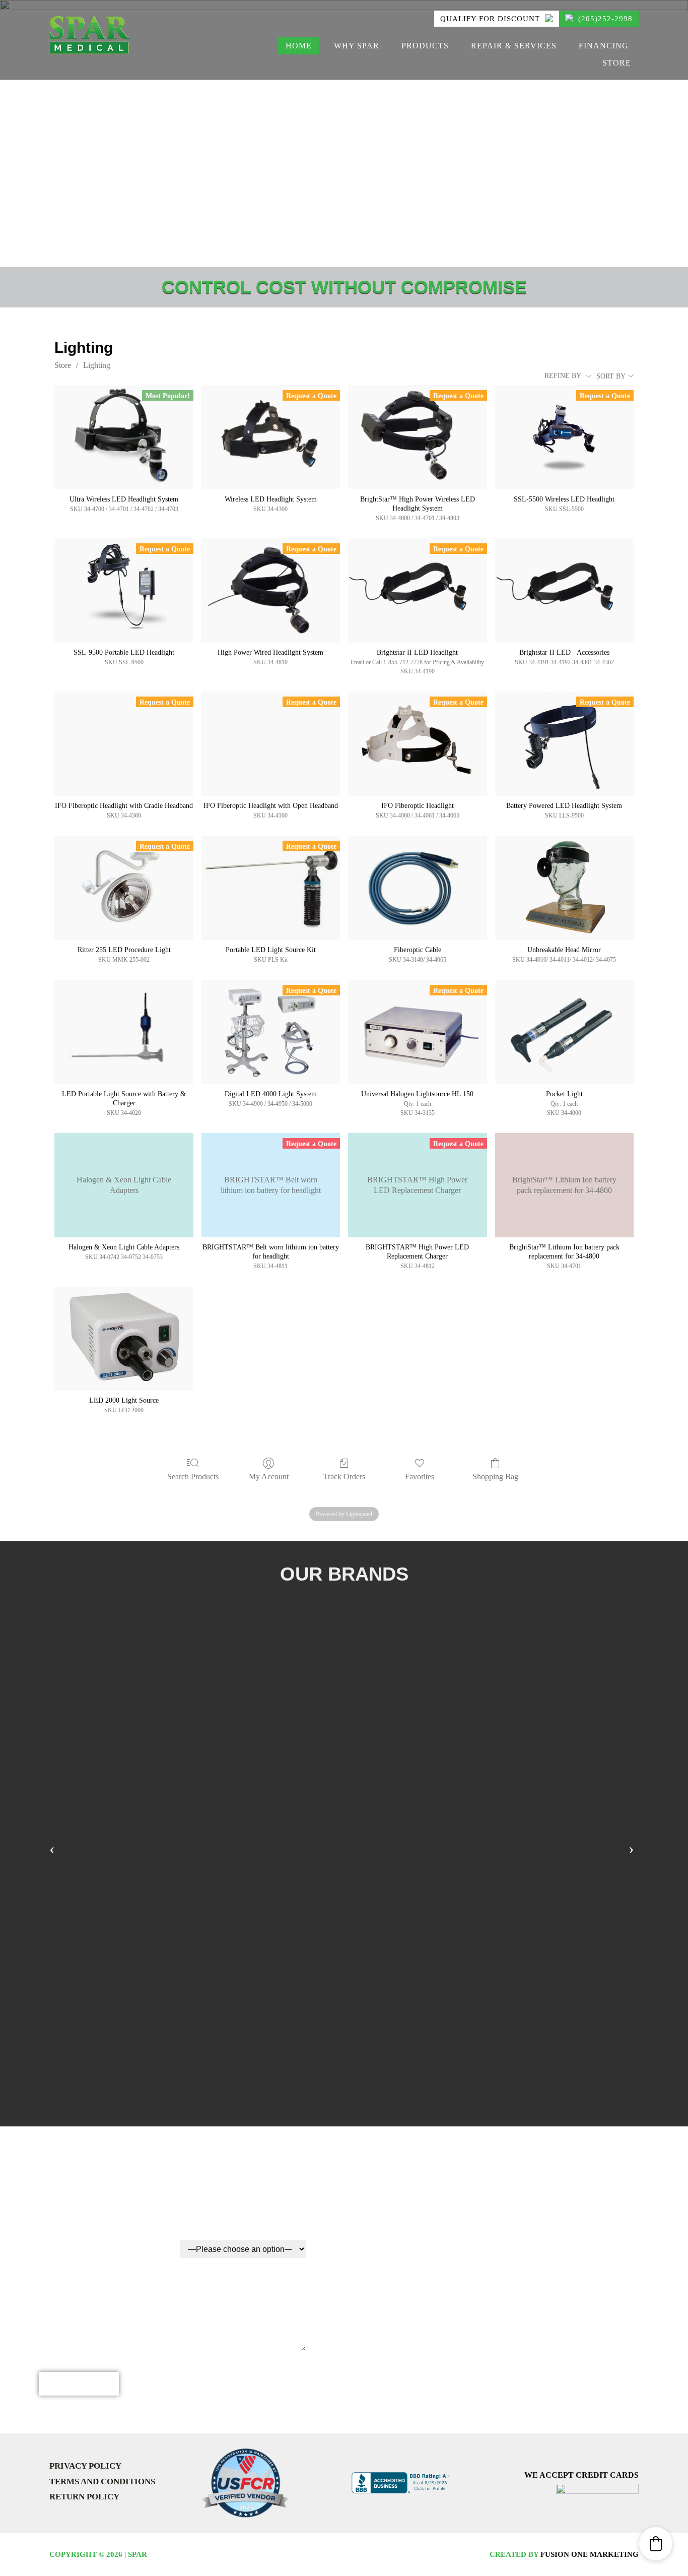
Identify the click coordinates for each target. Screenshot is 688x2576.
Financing (604, 46)
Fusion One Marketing (590, 2554)
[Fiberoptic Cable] (417, 888)
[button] (656, 2544)
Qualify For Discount (491, 19)
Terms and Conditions (102, 2481)
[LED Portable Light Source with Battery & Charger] (124, 1032)
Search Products (193, 1477)
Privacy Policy (85, 2466)
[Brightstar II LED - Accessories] (564, 590)
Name (52, 2184)
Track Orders (344, 1477)
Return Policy (84, 2497)
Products (425, 46)
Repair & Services (514, 46)
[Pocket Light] (564, 1032)
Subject (59, 2234)
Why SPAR (357, 46)
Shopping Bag (495, 1477)
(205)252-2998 (604, 19)
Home (299, 46)
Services (202, 2234)
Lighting (97, 365)
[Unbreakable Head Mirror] (564, 888)
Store (617, 63)
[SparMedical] (90, 34)
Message (60, 2284)
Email (195, 2184)
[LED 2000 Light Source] (124, 1339)
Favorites (420, 1477)
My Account (269, 1477)
